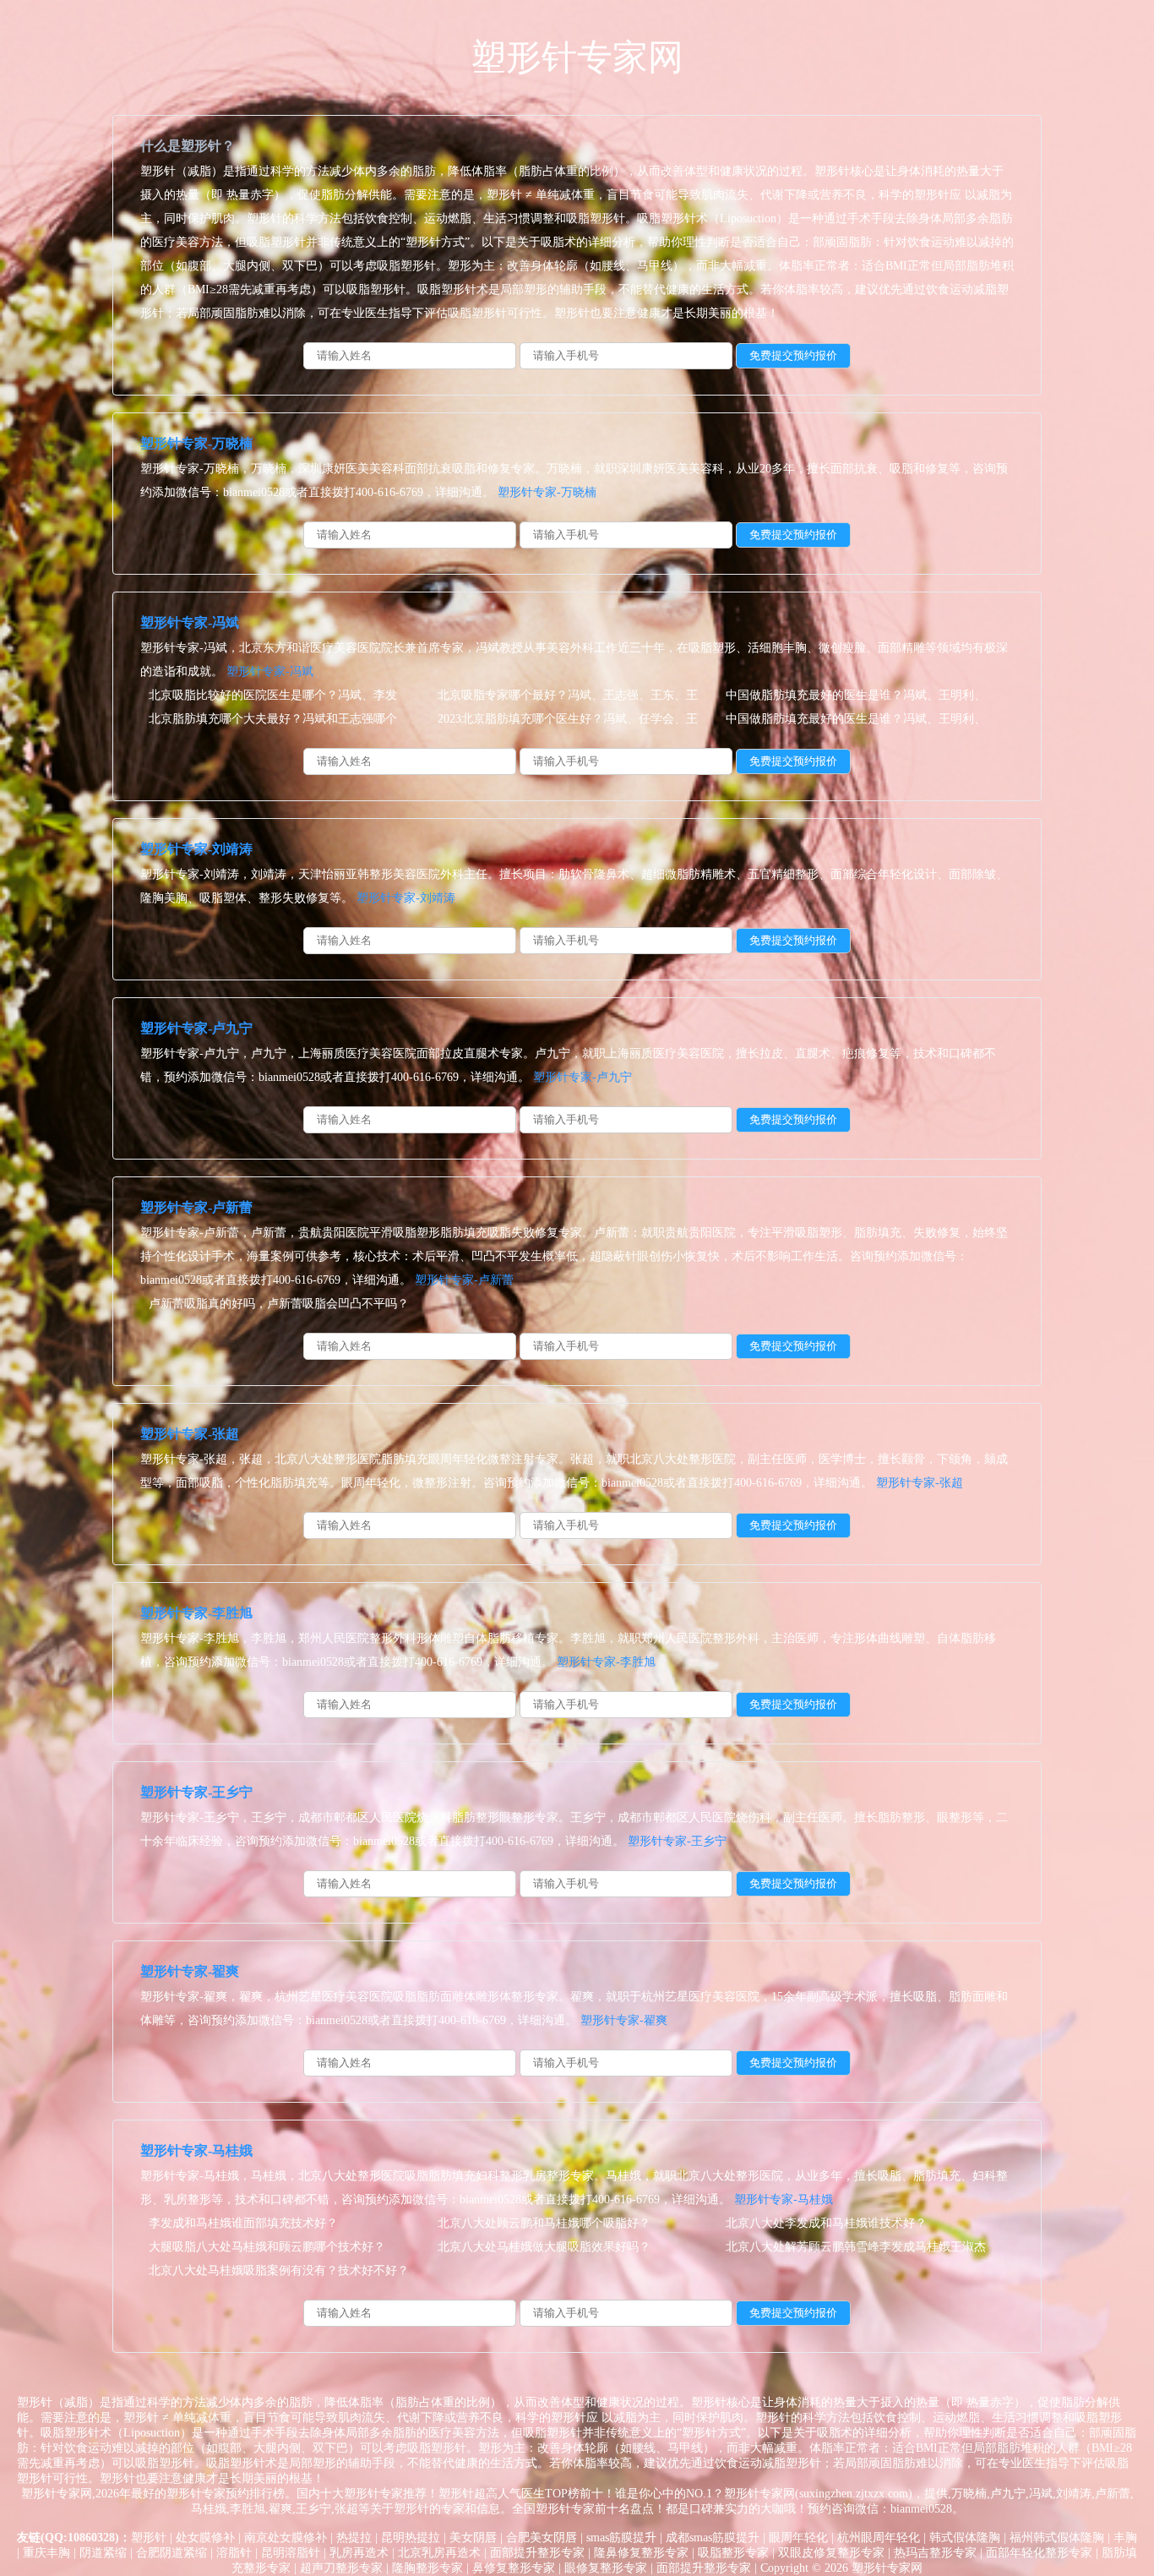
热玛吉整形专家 (935, 2553)
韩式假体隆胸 (965, 2538)
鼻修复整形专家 (514, 2568)
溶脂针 (234, 2553)
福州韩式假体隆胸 (1057, 2538)
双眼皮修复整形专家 (831, 2553)
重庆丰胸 (46, 2553)
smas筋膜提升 (621, 2538)
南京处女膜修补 (286, 2538)
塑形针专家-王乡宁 (196, 1792)
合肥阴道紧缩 (171, 2553)
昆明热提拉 (411, 2538)
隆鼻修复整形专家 (641, 2553)
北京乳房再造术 (439, 2553)
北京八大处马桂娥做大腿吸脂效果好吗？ (544, 2247)
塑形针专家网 (577, 57)
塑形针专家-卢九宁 (196, 1028)
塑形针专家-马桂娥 (196, 2150)
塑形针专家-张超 (190, 1434)
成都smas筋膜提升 (713, 2538)
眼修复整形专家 (606, 2568)
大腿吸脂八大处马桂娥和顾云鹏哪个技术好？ (267, 2247)
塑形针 (149, 2538)
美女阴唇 (473, 2538)
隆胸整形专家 (427, 2568)
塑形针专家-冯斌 (190, 622)
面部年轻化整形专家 (1039, 2553)
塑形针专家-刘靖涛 (196, 849)
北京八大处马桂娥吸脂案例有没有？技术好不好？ (279, 2270)
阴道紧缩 (103, 2553)
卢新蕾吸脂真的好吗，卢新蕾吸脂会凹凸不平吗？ (279, 1304)
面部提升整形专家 (537, 2553)
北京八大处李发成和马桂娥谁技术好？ (826, 2223)
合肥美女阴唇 (542, 2538)
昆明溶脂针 (291, 2553)
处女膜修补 (205, 2538)
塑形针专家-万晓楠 (196, 443)
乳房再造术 (359, 2553)
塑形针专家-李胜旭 (196, 1613)
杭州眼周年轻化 (879, 2538)
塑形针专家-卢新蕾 (196, 1207)
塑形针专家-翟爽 (190, 1971)
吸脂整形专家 (733, 2553)
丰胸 (1125, 2538)
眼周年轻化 (798, 2538)
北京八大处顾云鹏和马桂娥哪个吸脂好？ (544, 2223)
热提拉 (354, 2538)
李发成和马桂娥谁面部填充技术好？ (243, 2223)
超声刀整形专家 (341, 2568)
